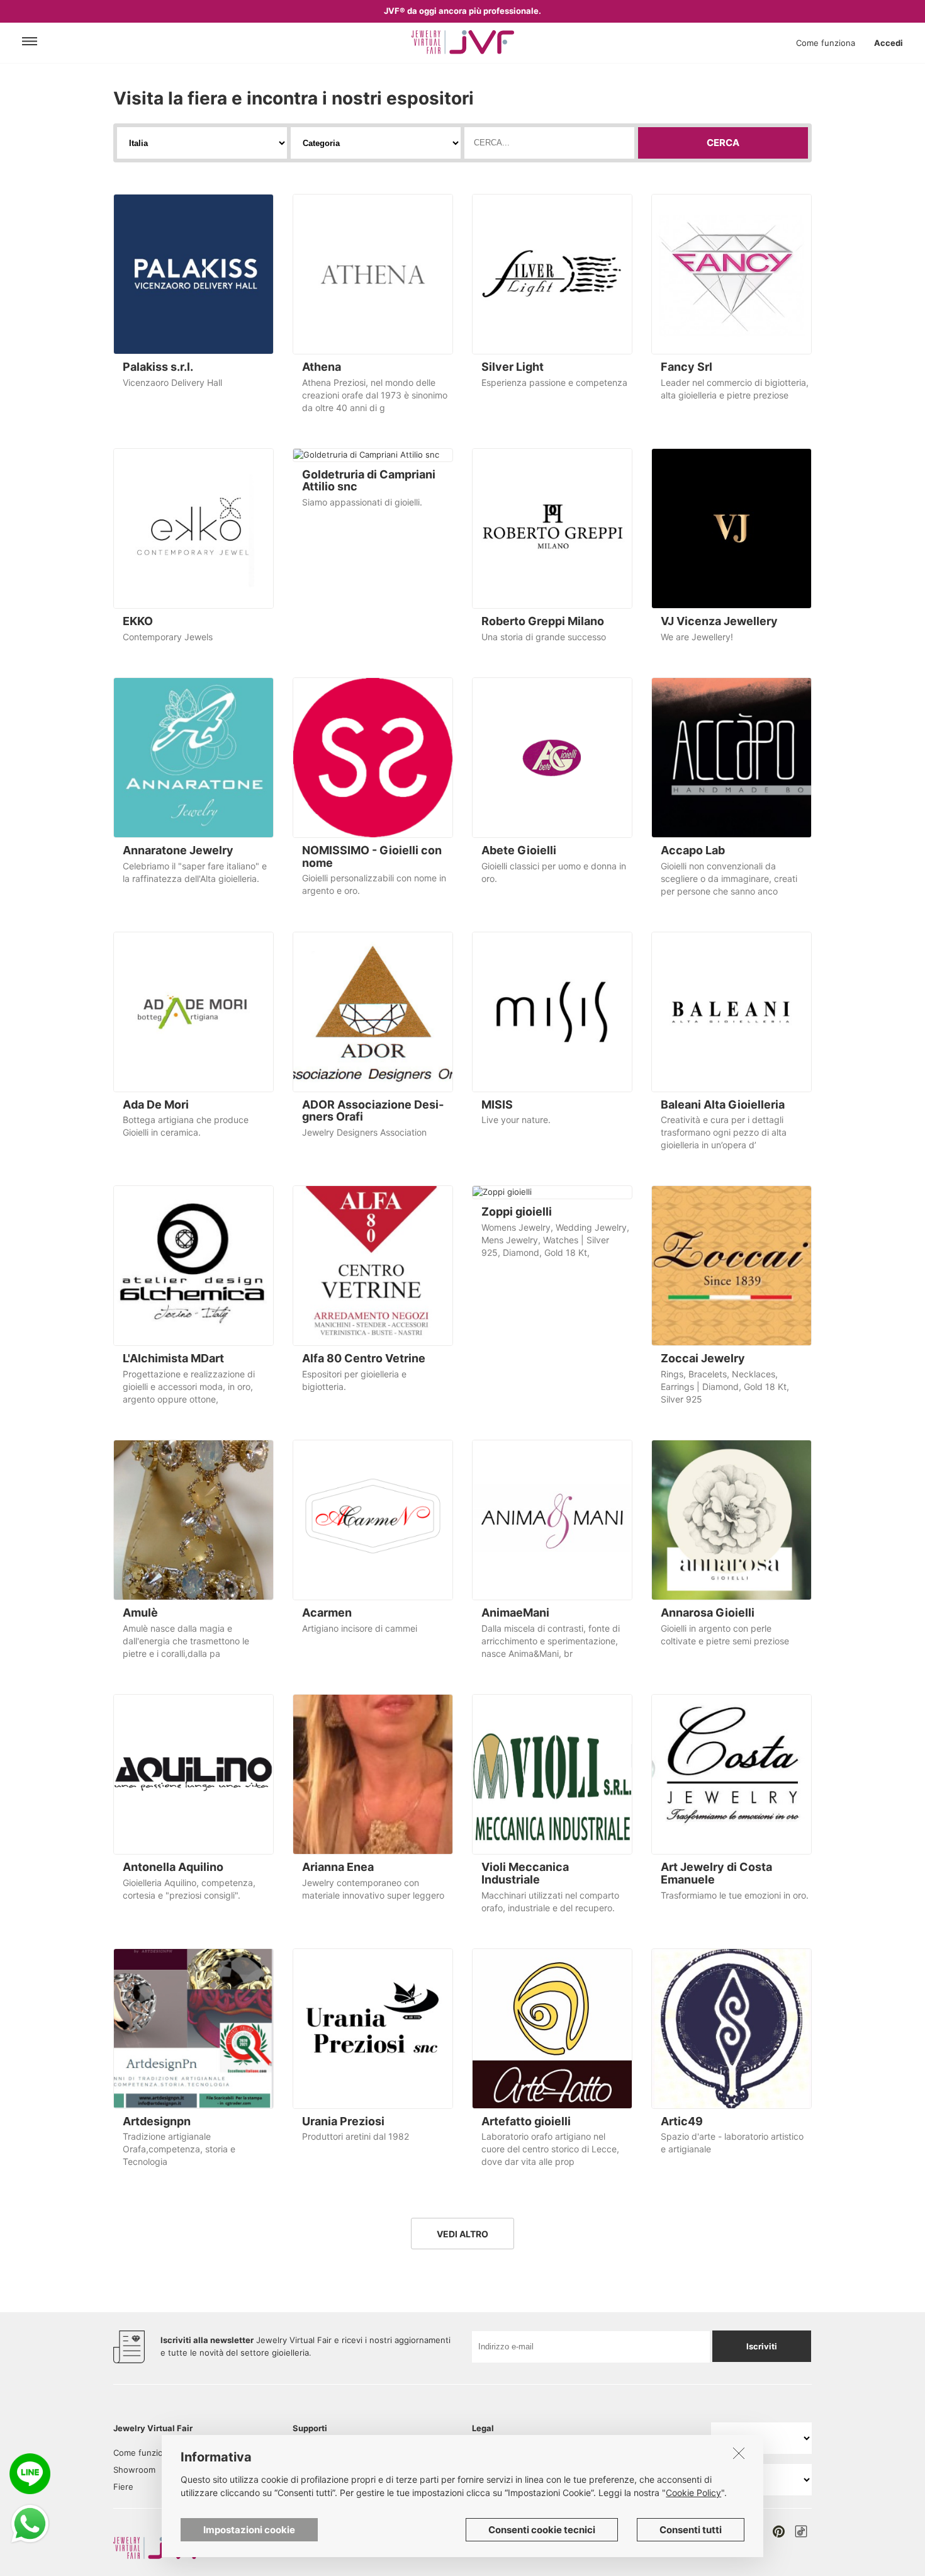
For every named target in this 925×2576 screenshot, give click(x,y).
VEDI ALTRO (462, 2234)
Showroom (134, 2470)
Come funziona (826, 43)
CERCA (723, 143)
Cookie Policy (693, 2493)
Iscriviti (762, 2346)
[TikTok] (801, 2531)
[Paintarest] (779, 2531)
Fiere (123, 2487)
